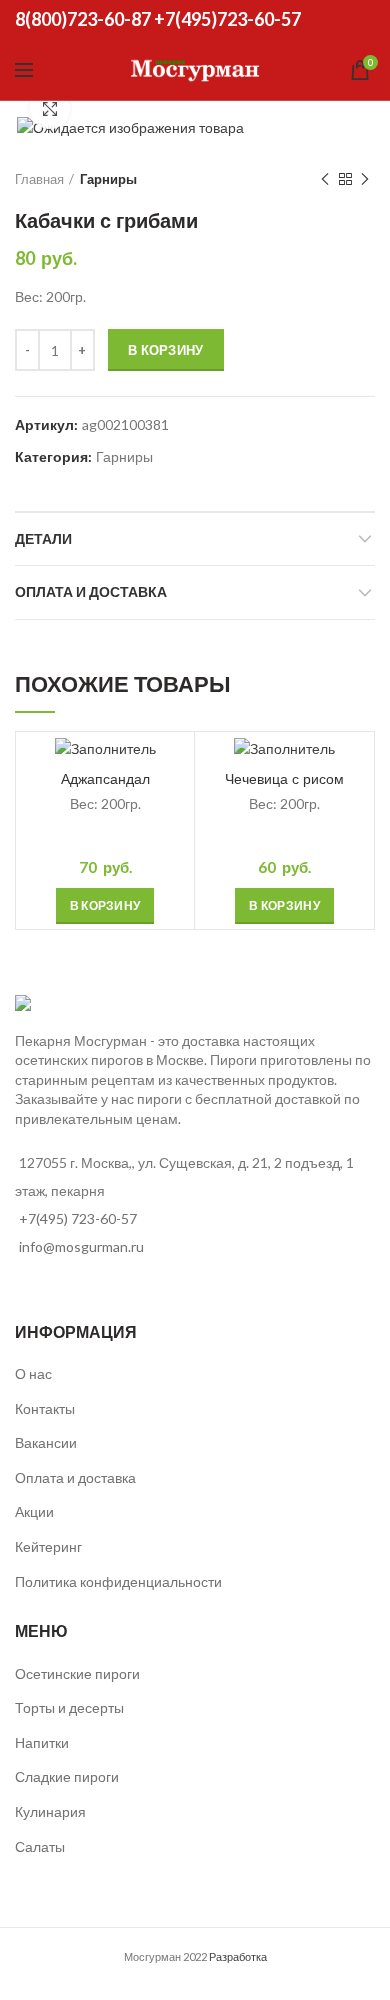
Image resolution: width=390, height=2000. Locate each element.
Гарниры (108, 179)
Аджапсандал (105, 779)
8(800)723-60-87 (83, 19)
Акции (34, 1511)
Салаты (40, 1846)
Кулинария (50, 1811)
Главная (39, 179)
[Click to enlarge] (50, 109)
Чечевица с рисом (284, 779)
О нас (33, 1373)
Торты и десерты (69, 1707)
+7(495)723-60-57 (227, 19)
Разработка (238, 1956)
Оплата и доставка (91, 592)
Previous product (325, 179)
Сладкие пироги (67, 1776)
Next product (365, 179)
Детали (43, 539)
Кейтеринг (48, 1546)
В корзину (166, 350)
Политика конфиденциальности (118, 1581)
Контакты (45, 1408)
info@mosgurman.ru (81, 1246)
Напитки (42, 1742)
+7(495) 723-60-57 (78, 1218)
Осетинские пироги (77, 1673)
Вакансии (46, 1442)
